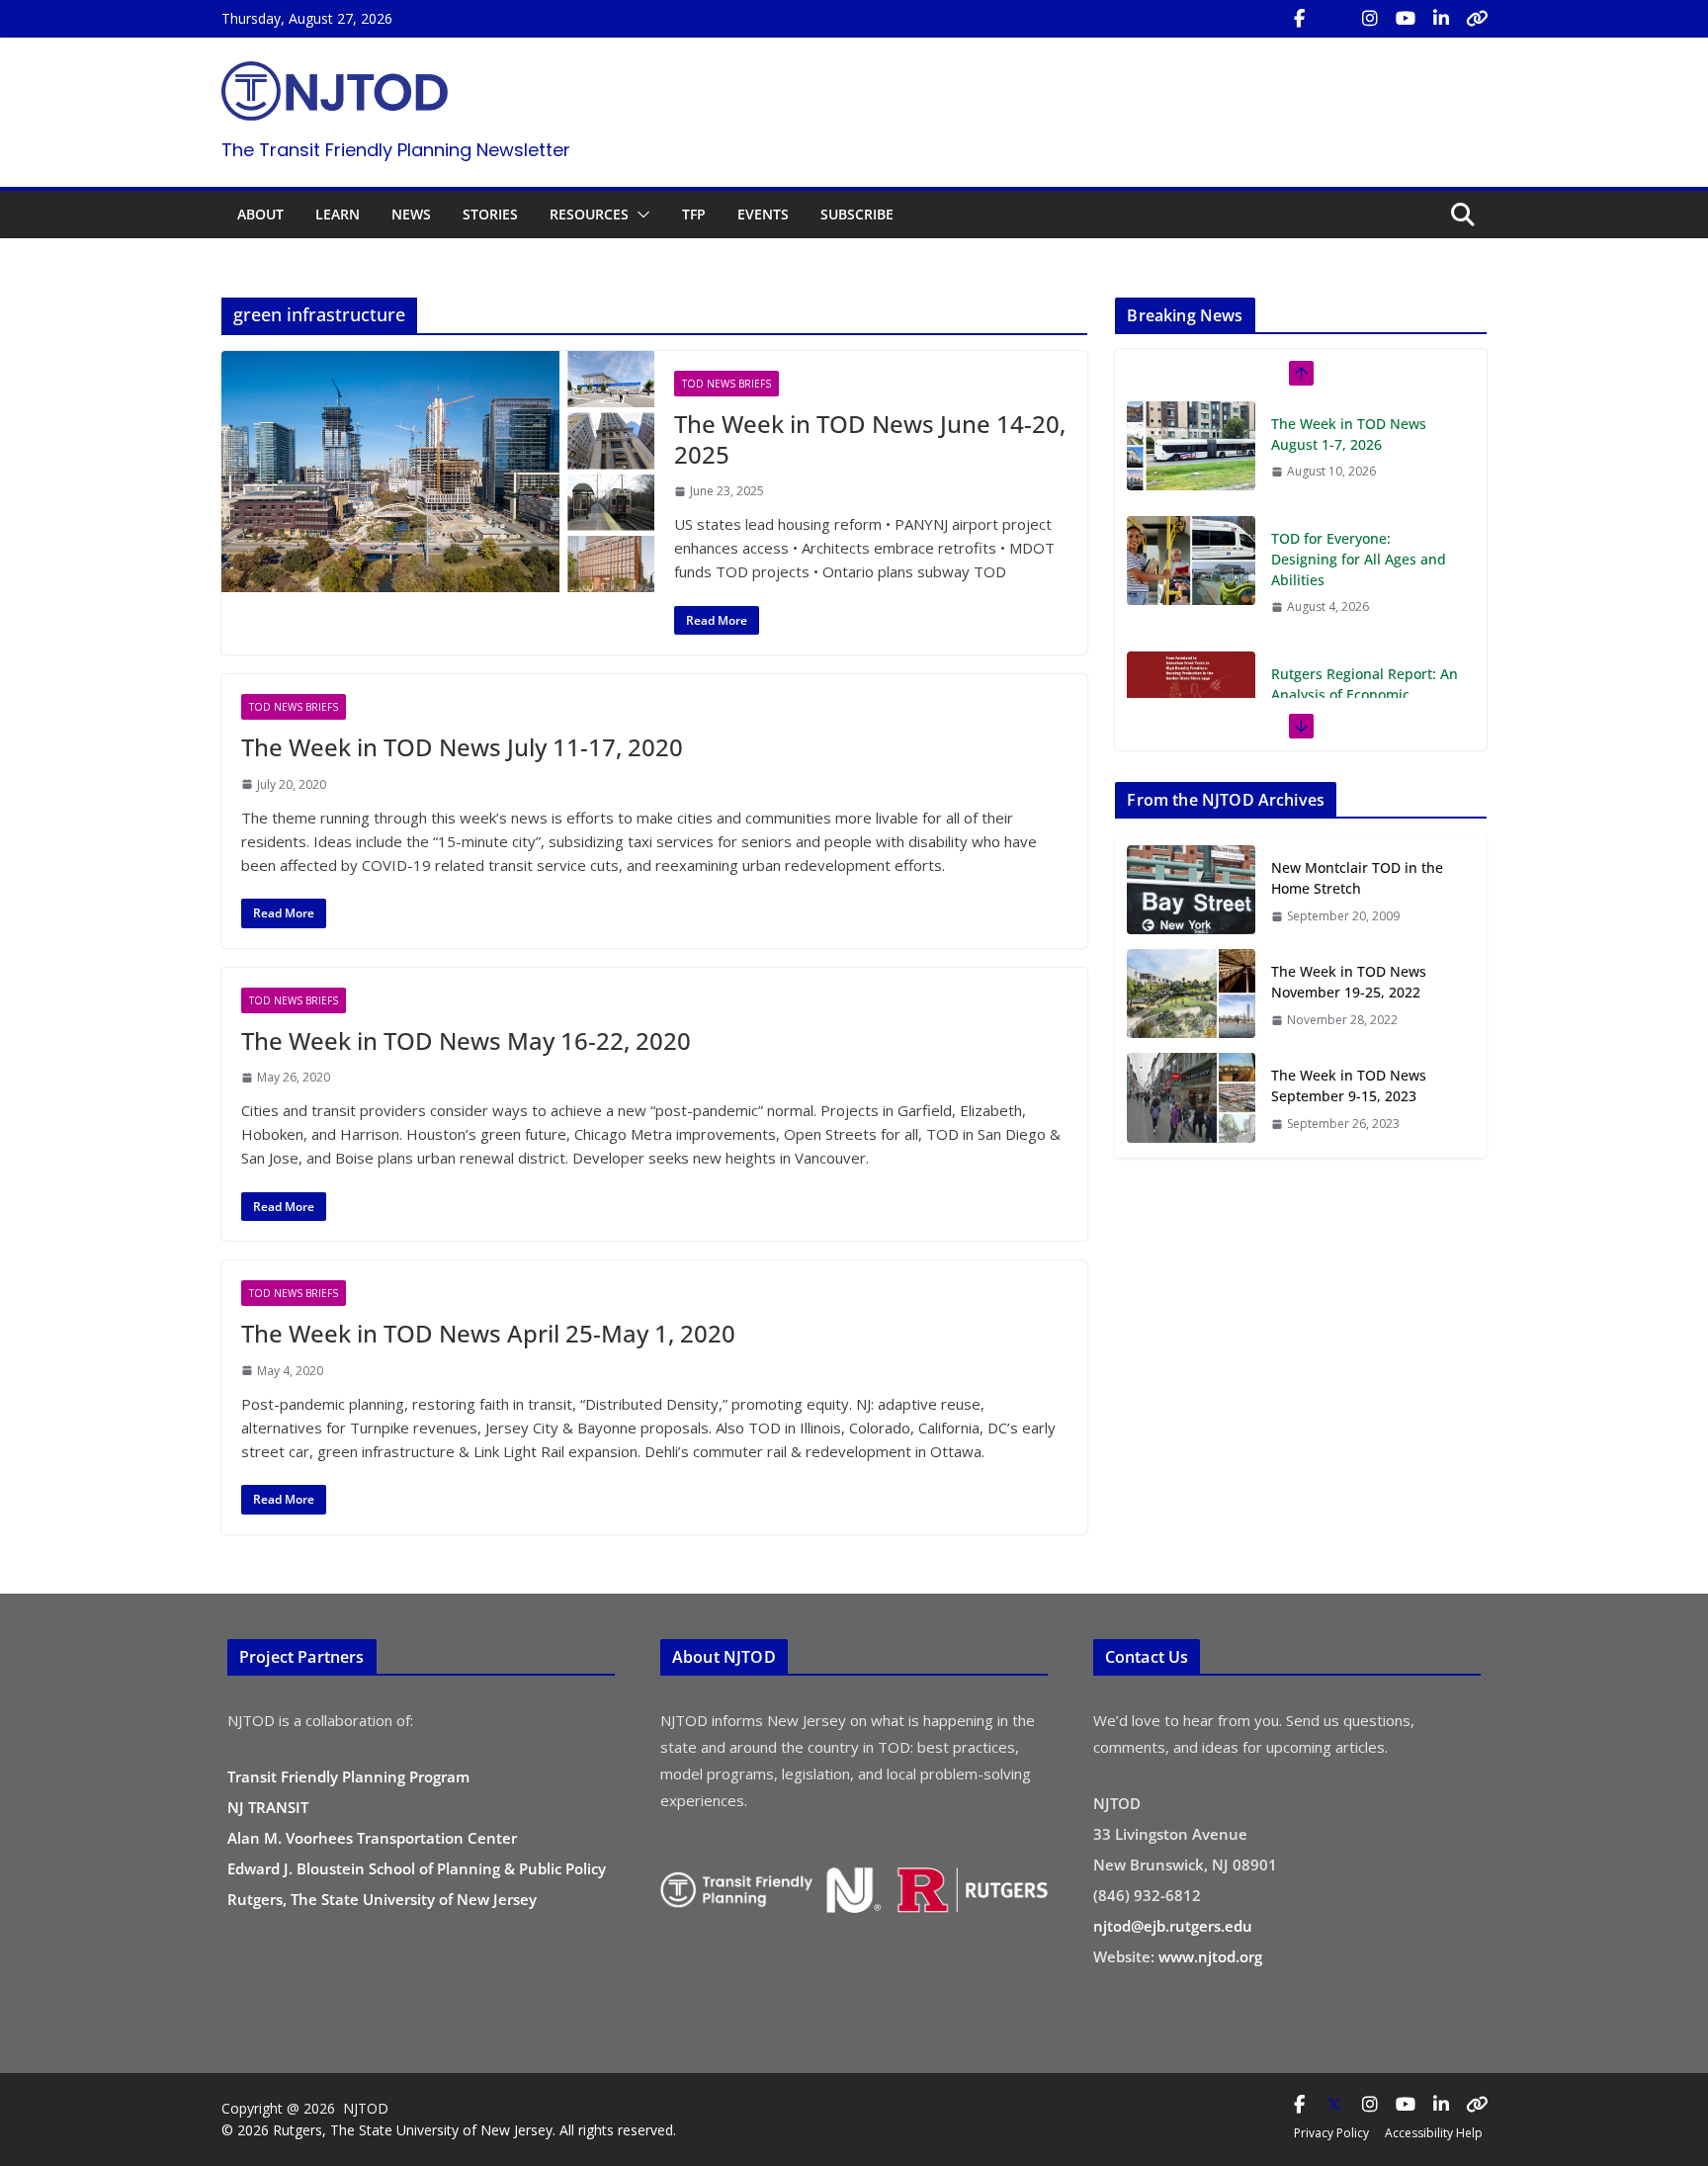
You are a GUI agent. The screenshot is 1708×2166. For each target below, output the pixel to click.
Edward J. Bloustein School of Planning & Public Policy (417, 1868)
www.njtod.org (1210, 1956)
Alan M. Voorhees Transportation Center (372, 1838)
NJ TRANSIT (268, 1807)
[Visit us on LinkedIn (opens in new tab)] (1441, 19)
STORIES (490, 214)
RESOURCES (589, 214)
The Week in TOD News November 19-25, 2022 (1349, 982)
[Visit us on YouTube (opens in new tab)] (1406, 19)
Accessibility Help (1434, 2133)
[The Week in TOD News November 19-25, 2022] (1191, 995)
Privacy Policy (1331, 2133)
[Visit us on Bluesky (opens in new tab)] (1477, 19)
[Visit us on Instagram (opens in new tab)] (1370, 19)
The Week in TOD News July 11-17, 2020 (462, 747)
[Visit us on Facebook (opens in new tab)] (1299, 19)
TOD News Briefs (726, 384)
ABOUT (260, 214)
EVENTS (763, 214)
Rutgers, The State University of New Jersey (382, 1899)
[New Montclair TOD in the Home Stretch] (1191, 891)
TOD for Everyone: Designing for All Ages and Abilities (1359, 559)
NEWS (411, 214)
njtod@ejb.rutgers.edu (1173, 1926)
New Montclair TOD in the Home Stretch (1357, 878)
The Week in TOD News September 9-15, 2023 (1349, 1085)
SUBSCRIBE (857, 214)
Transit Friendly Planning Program (348, 1776)
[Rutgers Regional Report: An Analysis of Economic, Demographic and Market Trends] (1191, 696)
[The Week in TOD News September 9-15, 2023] (1191, 1099)
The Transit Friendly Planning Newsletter (396, 150)
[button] (640, 215)
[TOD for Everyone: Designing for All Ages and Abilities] (1191, 561)
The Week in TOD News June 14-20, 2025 (870, 439)
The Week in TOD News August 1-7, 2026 (1349, 434)
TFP (694, 214)
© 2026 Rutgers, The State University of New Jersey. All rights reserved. (449, 2130)
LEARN (338, 214)
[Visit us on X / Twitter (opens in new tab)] (1334, 19)
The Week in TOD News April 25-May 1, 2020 (488, 1333)
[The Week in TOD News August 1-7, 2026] (1191, 446)
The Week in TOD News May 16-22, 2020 (466, 1040)
